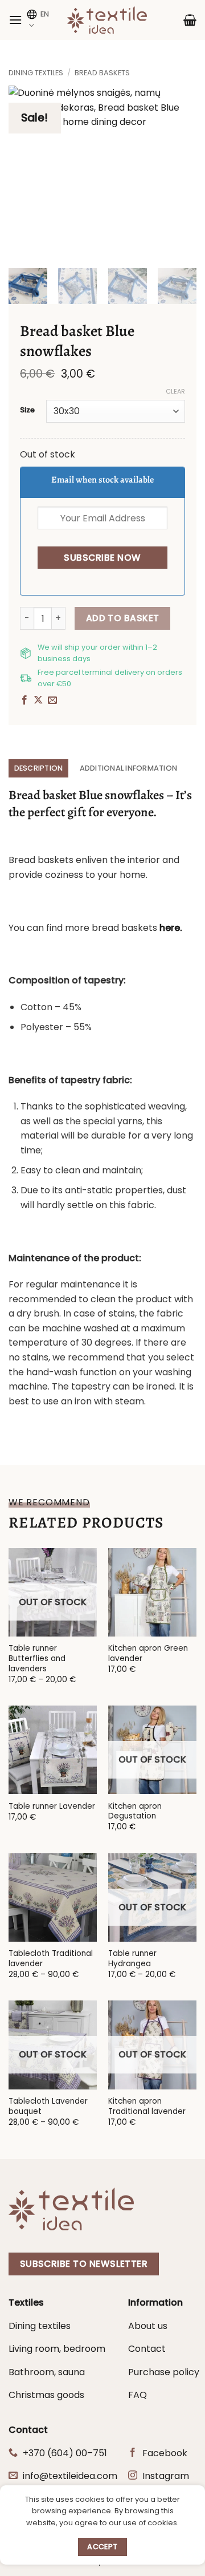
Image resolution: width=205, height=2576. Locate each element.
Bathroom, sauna (47, 2372)
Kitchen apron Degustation (135, 1811)
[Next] (184, 171)
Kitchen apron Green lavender (148, 1653)
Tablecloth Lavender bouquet (48, 2106)
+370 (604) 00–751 (65, 2453)
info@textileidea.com (70, 2476)
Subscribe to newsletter (84, 2264)
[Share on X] (38, 700)
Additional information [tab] (129, 768)
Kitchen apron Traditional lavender (147, 2106)
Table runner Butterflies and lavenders (37, 1658)
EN (45, 14)
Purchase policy (164, 2372)
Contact (147, 2349)
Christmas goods (46, 2395)
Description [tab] (39, 768)
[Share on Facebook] (24, 700)
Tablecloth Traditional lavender (51, 1959)
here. (171, 928)
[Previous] (21, 171)
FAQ (138, 2395)
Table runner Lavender (52, 1807)
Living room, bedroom (57, 2349)
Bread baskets (102, 73)
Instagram (166, 2476)
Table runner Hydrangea (132, 1959)
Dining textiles (36, 73)
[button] (15, 20)
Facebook (165, 2453)
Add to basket (123, 618)
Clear (175, 391)
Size (27, 410)
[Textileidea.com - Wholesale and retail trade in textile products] (107, 20)
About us (148, 2326)
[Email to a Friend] (52, 700)
